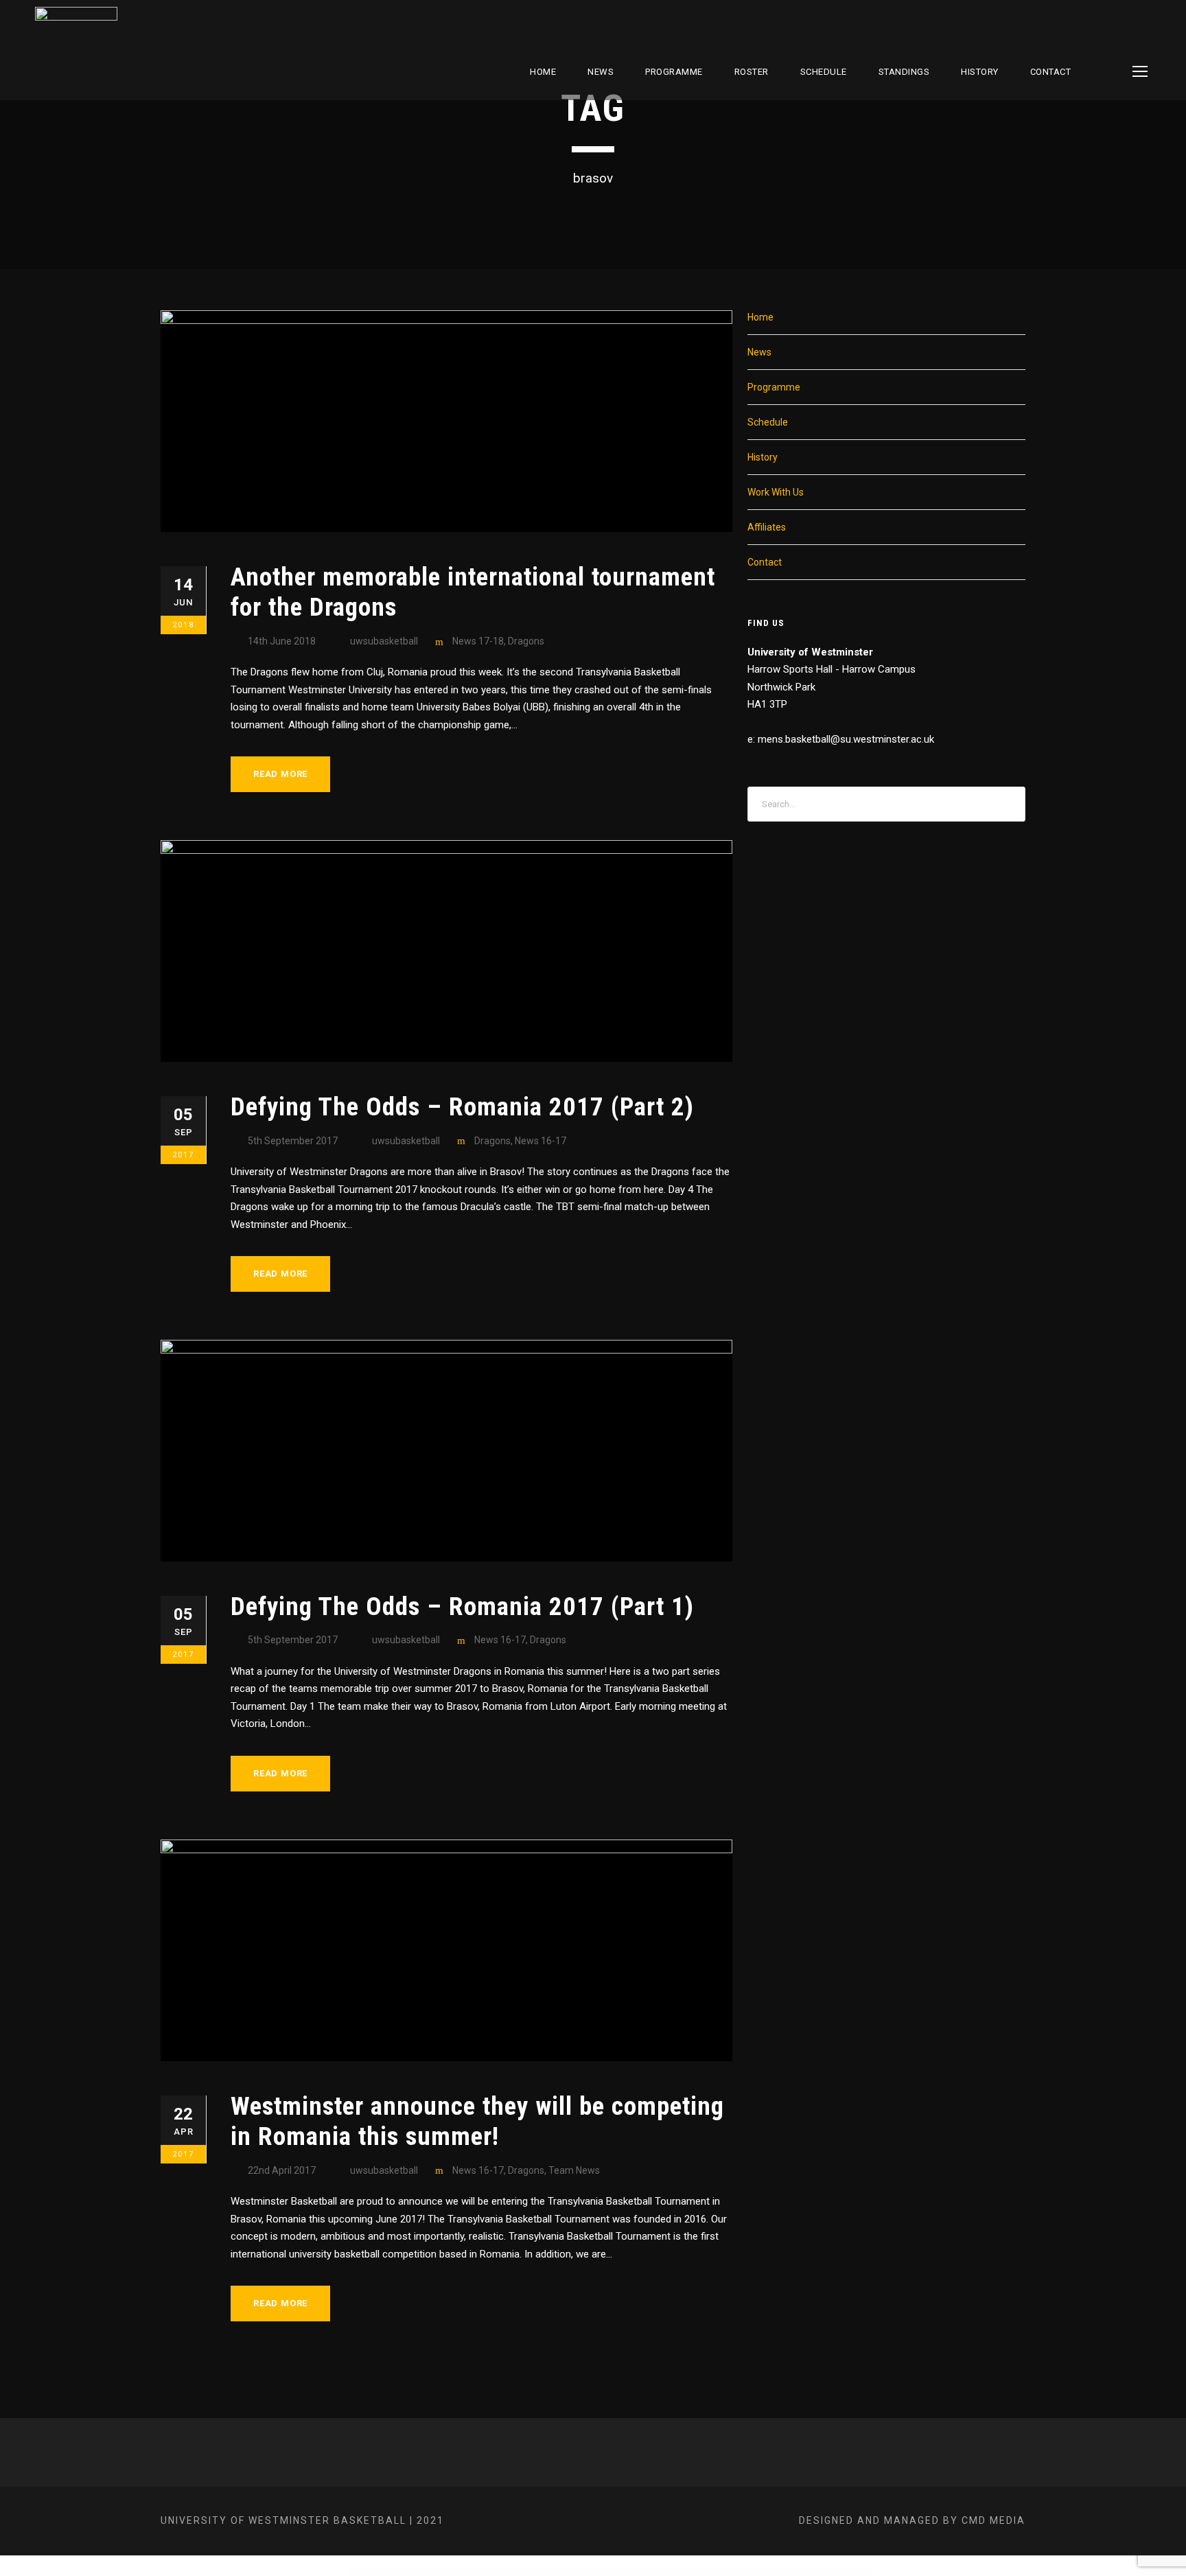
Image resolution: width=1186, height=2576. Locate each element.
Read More (280, 774)
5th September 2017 (293, 1141)
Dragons (526, 641)
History (980, 72)
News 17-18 (478, 641)
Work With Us (776, 492)
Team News (574, 2170)
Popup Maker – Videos (402, 2573)
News (601, 72)
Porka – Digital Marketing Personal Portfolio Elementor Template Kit (698, 2573)
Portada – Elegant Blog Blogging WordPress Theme (791, 2573)
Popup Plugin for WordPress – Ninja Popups (523, 2573)
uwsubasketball (384, 641)
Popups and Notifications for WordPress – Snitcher (619, 2573)
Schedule (768, 422)
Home (543, 72)
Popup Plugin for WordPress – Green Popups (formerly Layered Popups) (479, 2573)
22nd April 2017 (282, 2170)
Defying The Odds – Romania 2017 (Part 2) (462, 1107)
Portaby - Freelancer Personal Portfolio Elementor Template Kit (748, 2573)
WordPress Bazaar (385, 2573)
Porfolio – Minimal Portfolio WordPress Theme (655, 2573)
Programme (674, 72)
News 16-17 (540, 1141)
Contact (1051, 72)
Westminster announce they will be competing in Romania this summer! (477, 2121)
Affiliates (767, 527)
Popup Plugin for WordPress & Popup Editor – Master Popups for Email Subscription (570, 2573)
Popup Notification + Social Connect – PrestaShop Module (431, 2573)
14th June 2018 (282, 641)
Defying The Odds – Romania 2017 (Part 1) (462, 1606)
